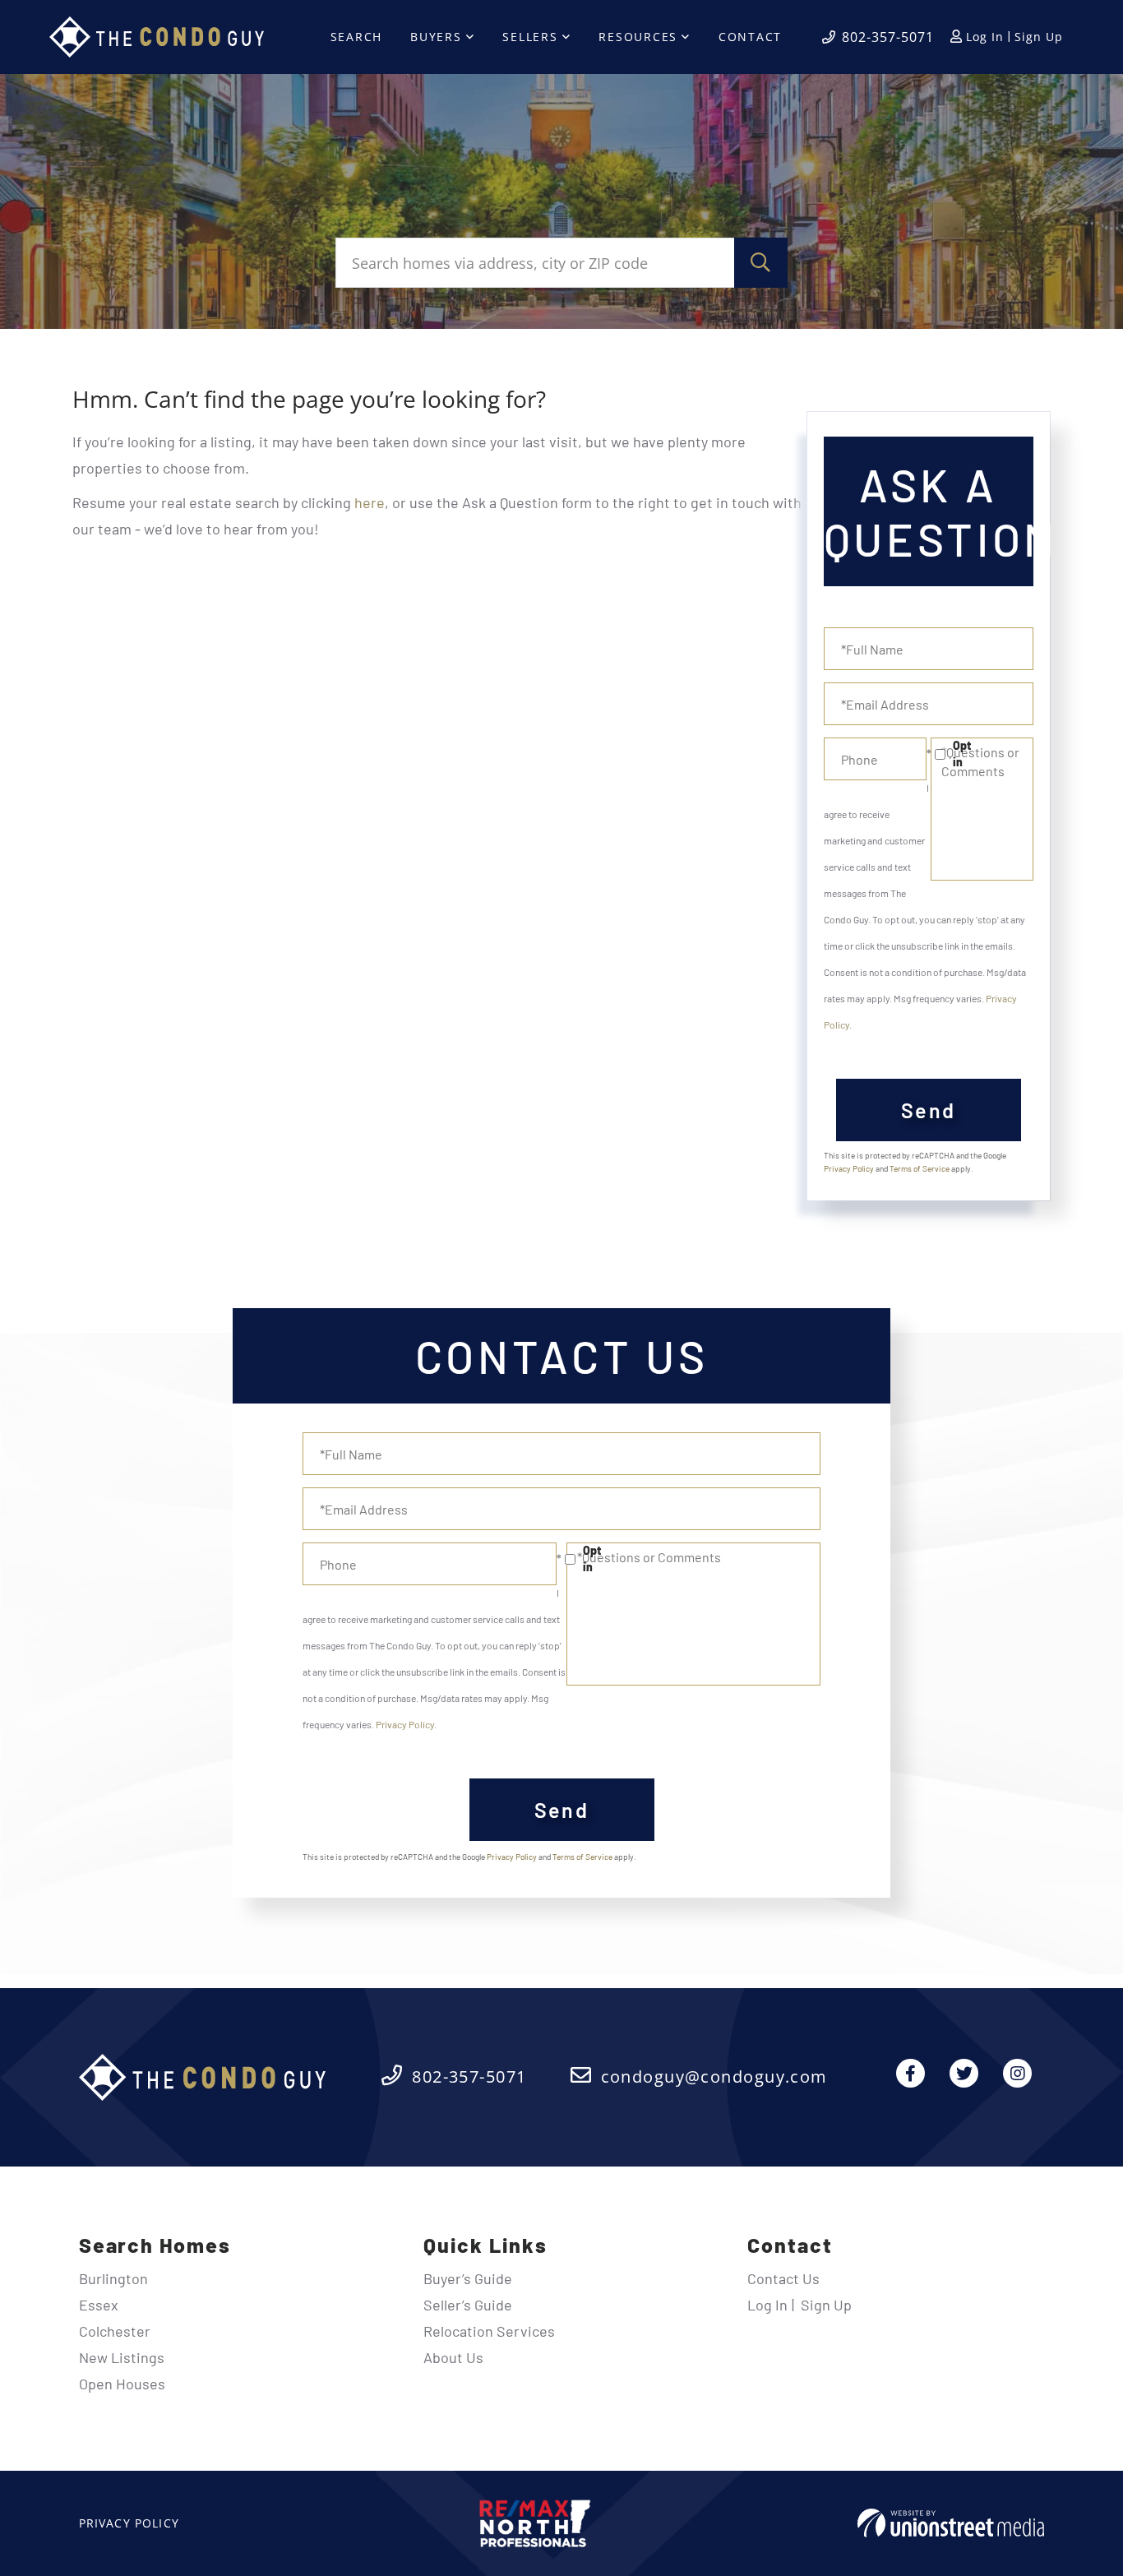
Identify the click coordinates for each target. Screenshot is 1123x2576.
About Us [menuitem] (453, 2357)
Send (929, 1110)
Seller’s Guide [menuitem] (468, 2305)
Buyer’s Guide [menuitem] (468, 2278)
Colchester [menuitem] (115, 2331)
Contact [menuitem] (750, 37)
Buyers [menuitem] (436, 37)
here (370, 502)
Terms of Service (920, 1168)
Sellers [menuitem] (530, 37)
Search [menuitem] (357, 37)
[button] (761, 263)
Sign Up (1039, 37)
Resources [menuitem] (638, 37)
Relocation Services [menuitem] (489, 2331)
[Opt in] (929, 754)
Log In (985, 37)
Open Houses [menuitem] (122, 2384)
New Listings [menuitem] (122, 2357)
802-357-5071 (888, 37)
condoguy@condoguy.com (714, 2077)
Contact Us (783, 2278)
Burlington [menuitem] (113, 2278)
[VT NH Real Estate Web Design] (951, 2523)
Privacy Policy (849, 1168)
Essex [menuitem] (99, 2305)
